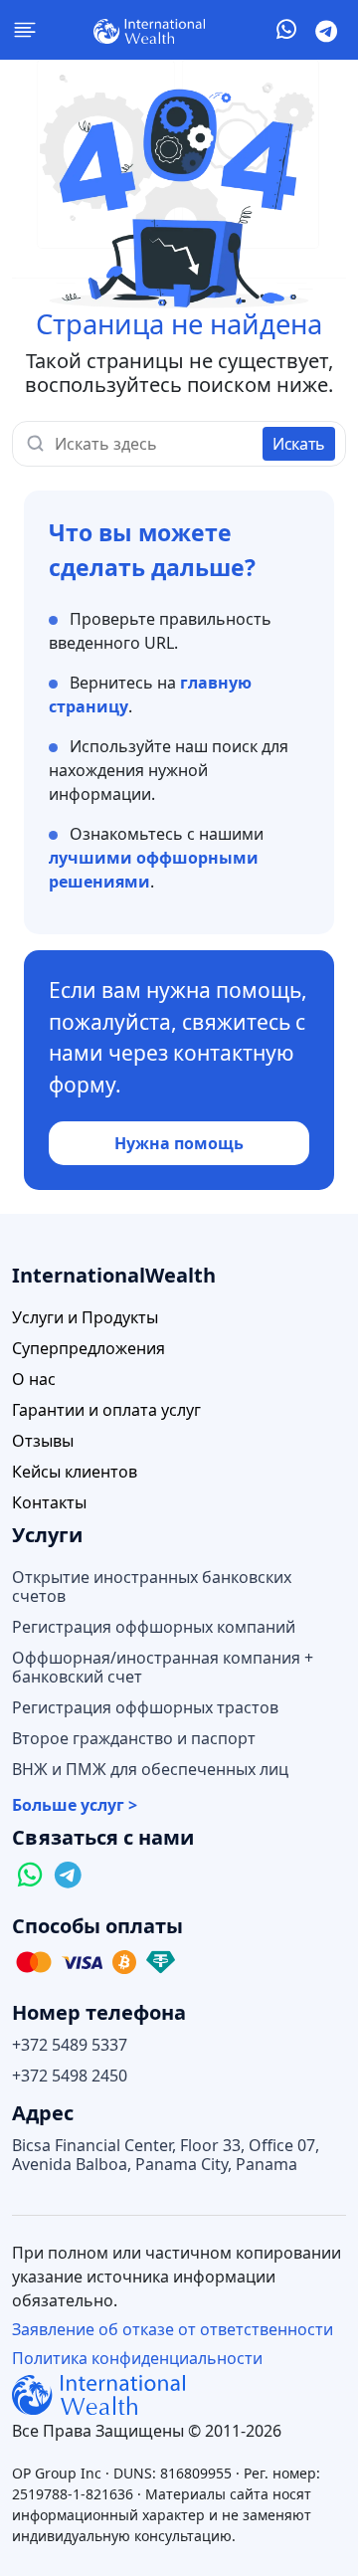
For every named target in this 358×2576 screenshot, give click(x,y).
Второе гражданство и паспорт (134, 1739)
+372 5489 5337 (70, 2045)
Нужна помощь (179, 1143)
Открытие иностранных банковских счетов (152, 1587)
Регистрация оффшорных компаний (154, 1627)
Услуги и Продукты (85, 1318)
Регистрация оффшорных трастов (145, 1708)
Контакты (49, 1503)
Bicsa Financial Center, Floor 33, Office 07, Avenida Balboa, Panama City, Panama (166, 2155)
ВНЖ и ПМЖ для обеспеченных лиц (150, 1770)
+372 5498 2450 (70, 2076)
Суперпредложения (89, 1349)
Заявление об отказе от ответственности (173, 2329)
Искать (299, 444)
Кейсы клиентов (75, 1472)
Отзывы (43, 1441)
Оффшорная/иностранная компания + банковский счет (163, 1668)
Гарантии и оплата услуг (106, 1410)
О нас (34, 1380)
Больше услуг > (75, 1805)
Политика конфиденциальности (137, 2358)
